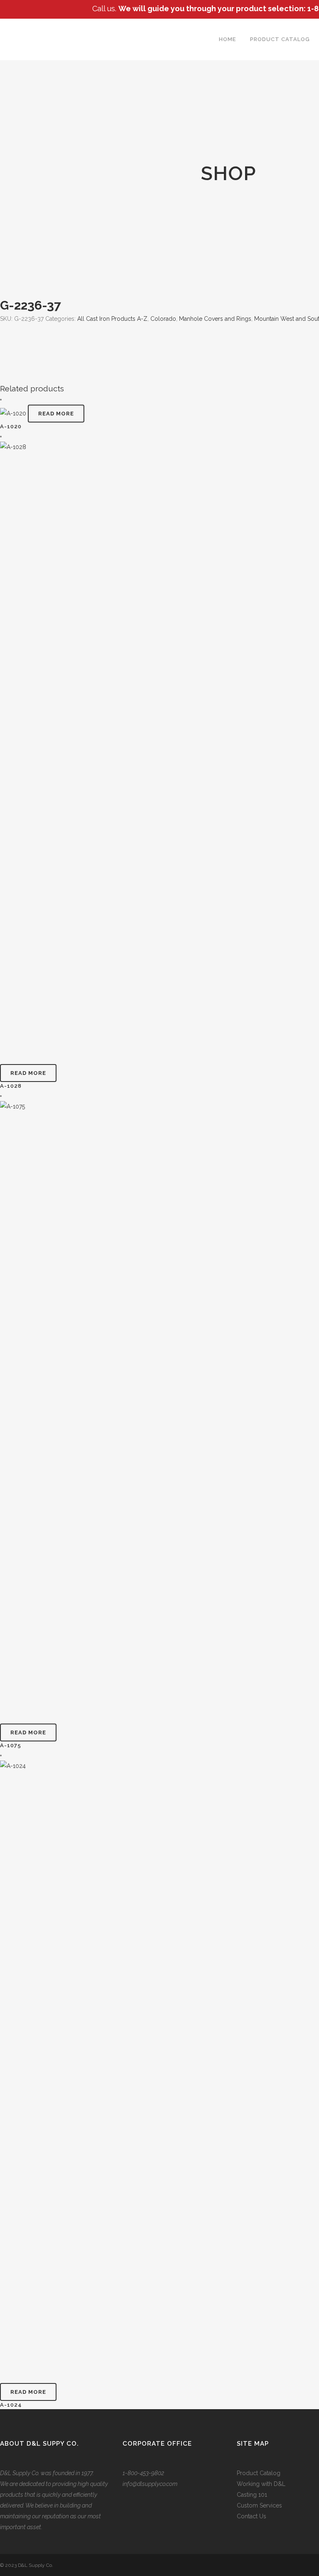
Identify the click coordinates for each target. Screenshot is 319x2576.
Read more (56, 414)
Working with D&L (261, 2484)
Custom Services (259, 2505)
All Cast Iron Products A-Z (112, 319)
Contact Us (252, 2516)
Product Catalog (259, 2473)
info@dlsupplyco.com (150, 2484)
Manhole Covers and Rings (215, 319)
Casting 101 (252, 2495)
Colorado (163, 319)
